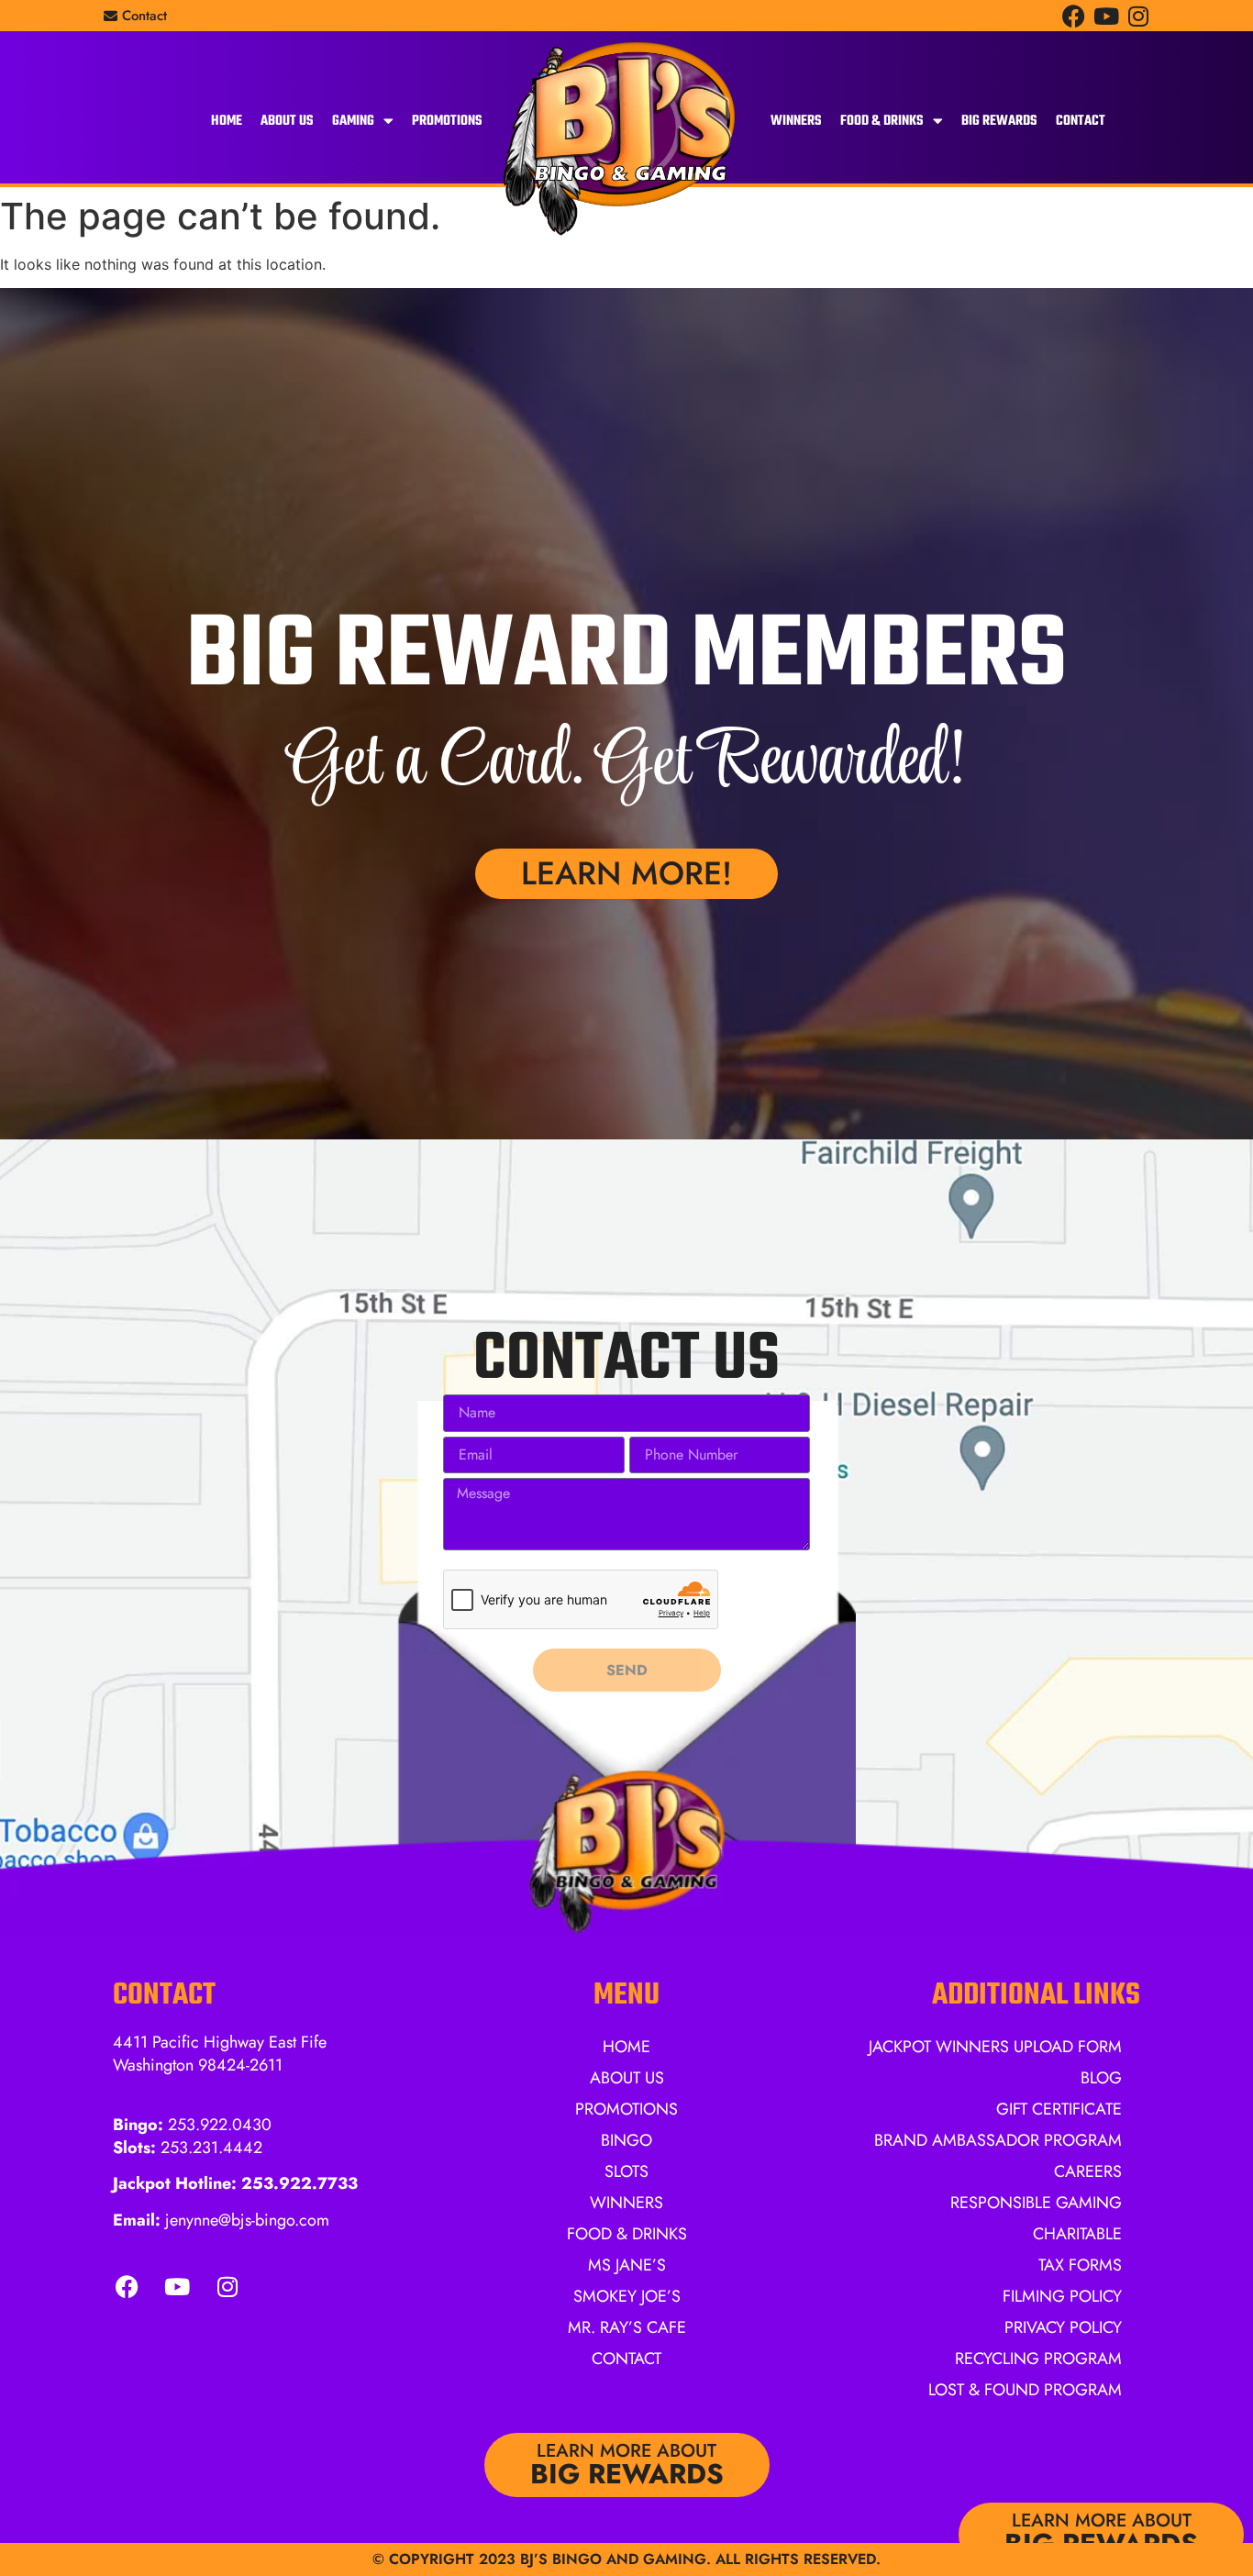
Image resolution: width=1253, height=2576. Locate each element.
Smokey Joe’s (627, 2296)
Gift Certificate (1059, 2109)
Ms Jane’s (627, 2265)
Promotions (447, 121)
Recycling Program (1038, 2359)
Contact (1081, 121)
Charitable (1077, 2234)
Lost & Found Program (1025, 2390)
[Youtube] (1106, 16)
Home (227, 121)
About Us (287, 121)
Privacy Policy (1063, 2327)
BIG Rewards (999, 121)
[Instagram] (1138, 16)
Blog (1101, 2078)
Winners (796, 121)
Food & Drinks (882, 121)
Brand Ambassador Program (998, 2140)
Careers (1088, 2171)
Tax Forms (1080, 2265)
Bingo (626, 2140)
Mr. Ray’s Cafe (627, 2327)
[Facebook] (1074, 16)
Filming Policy (1062, 2296)
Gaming (353, 121)
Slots (626, 2171)
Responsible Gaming (1036, 2203)
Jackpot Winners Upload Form (995, 2047)
